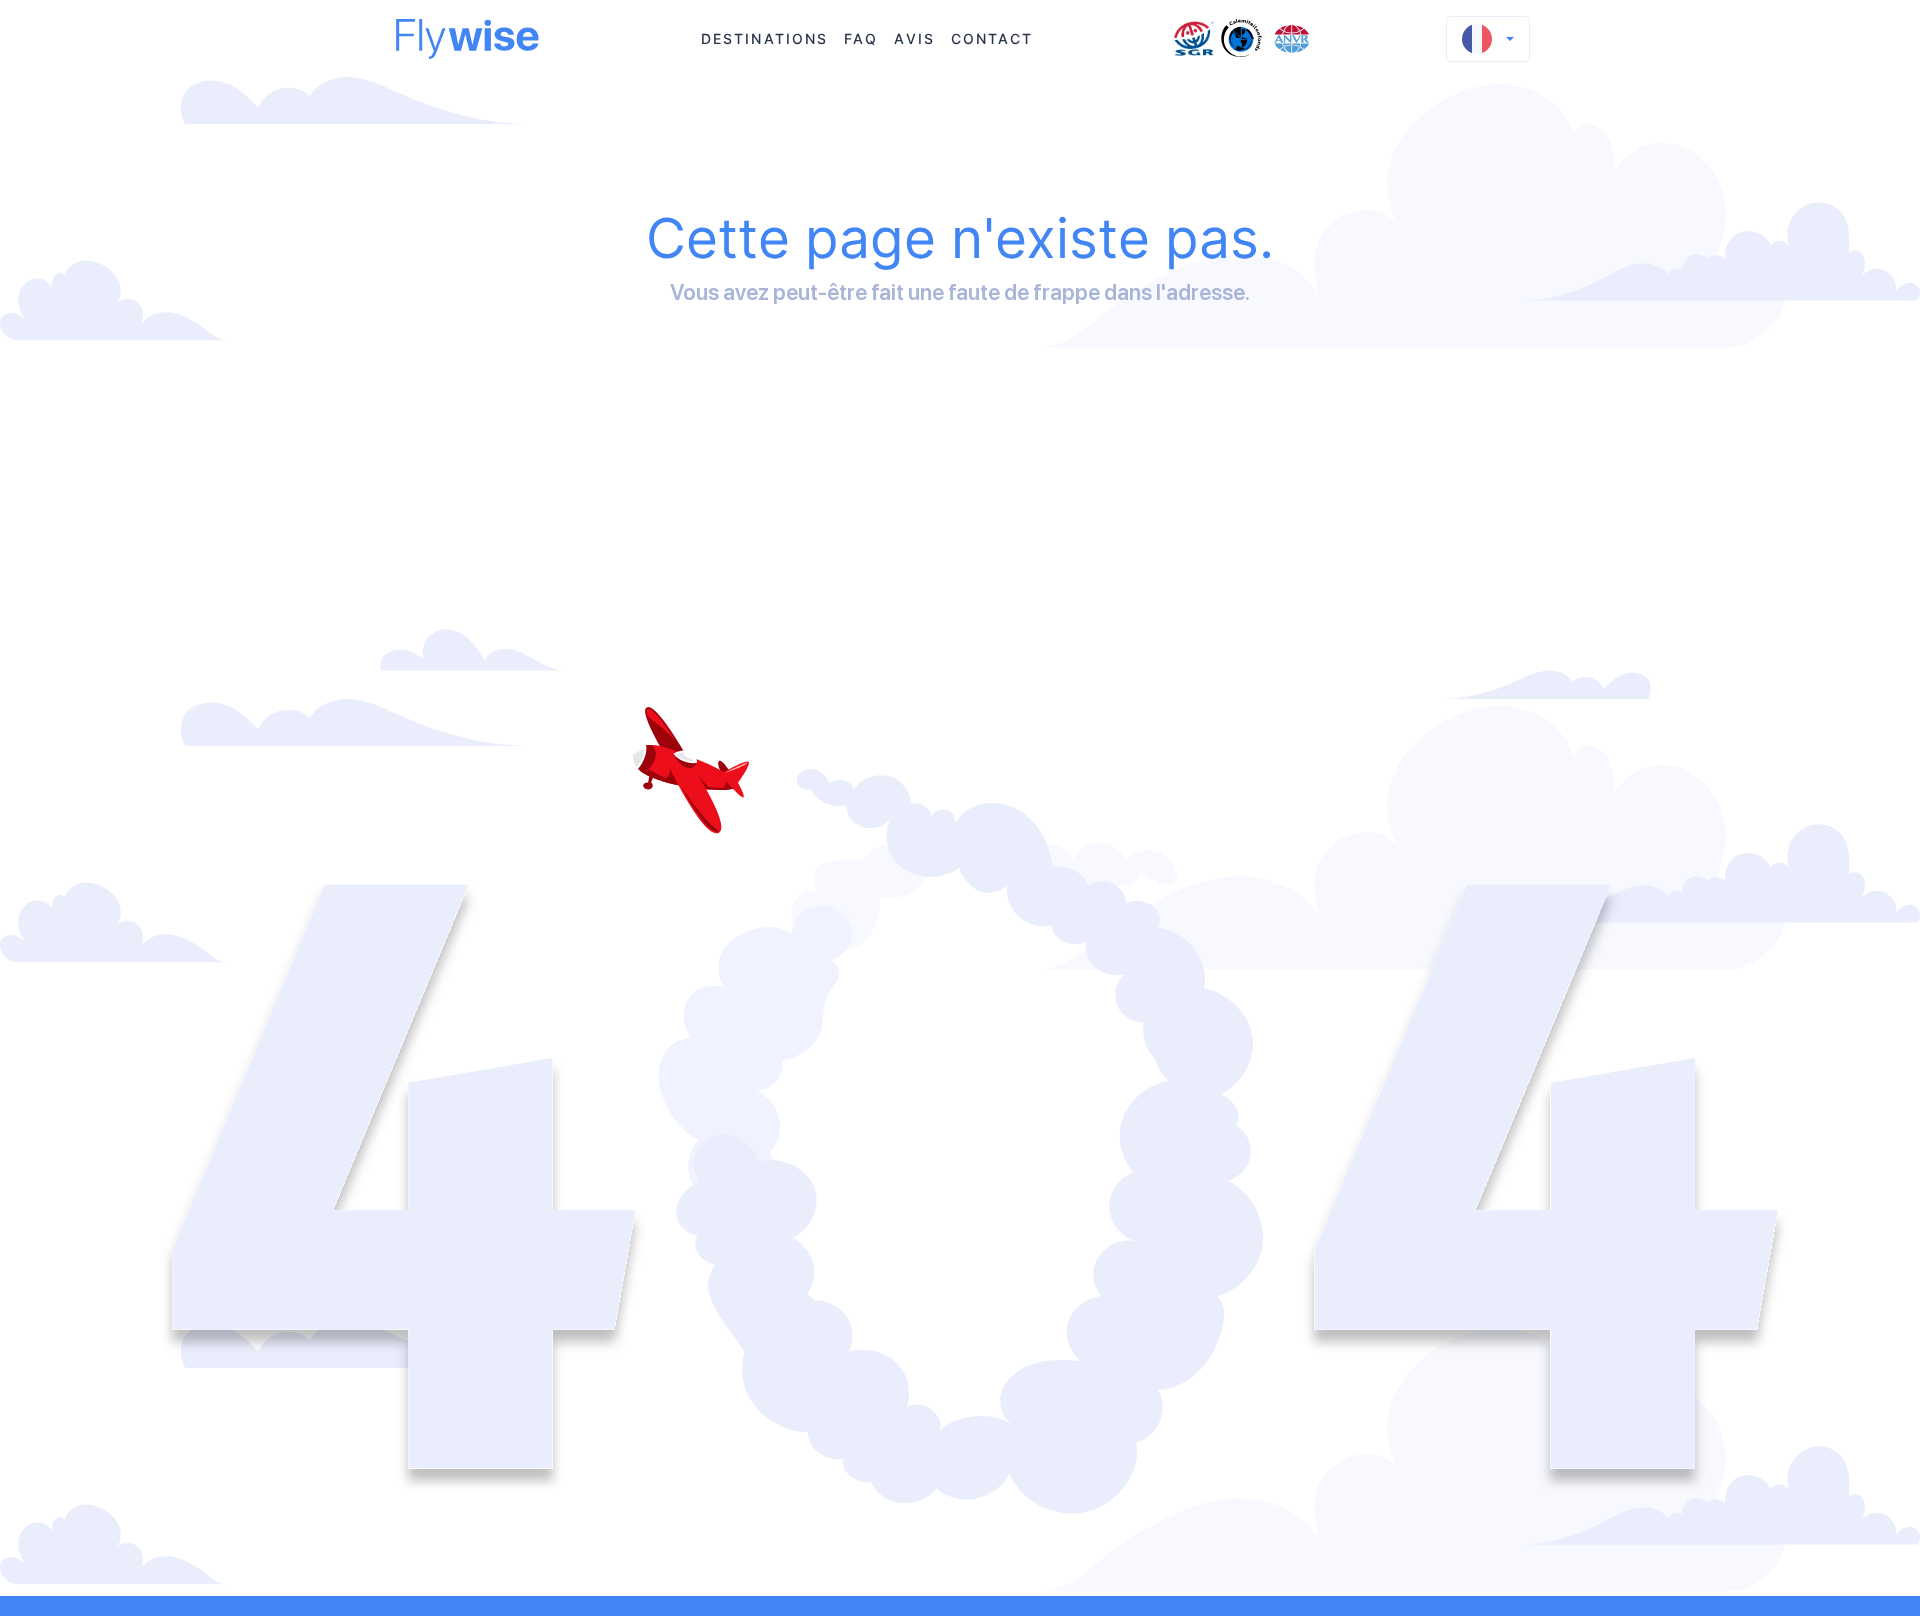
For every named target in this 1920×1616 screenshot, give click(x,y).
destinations (764, 38)
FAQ (861, 38)
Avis (914, 38)
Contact (992, 38)
